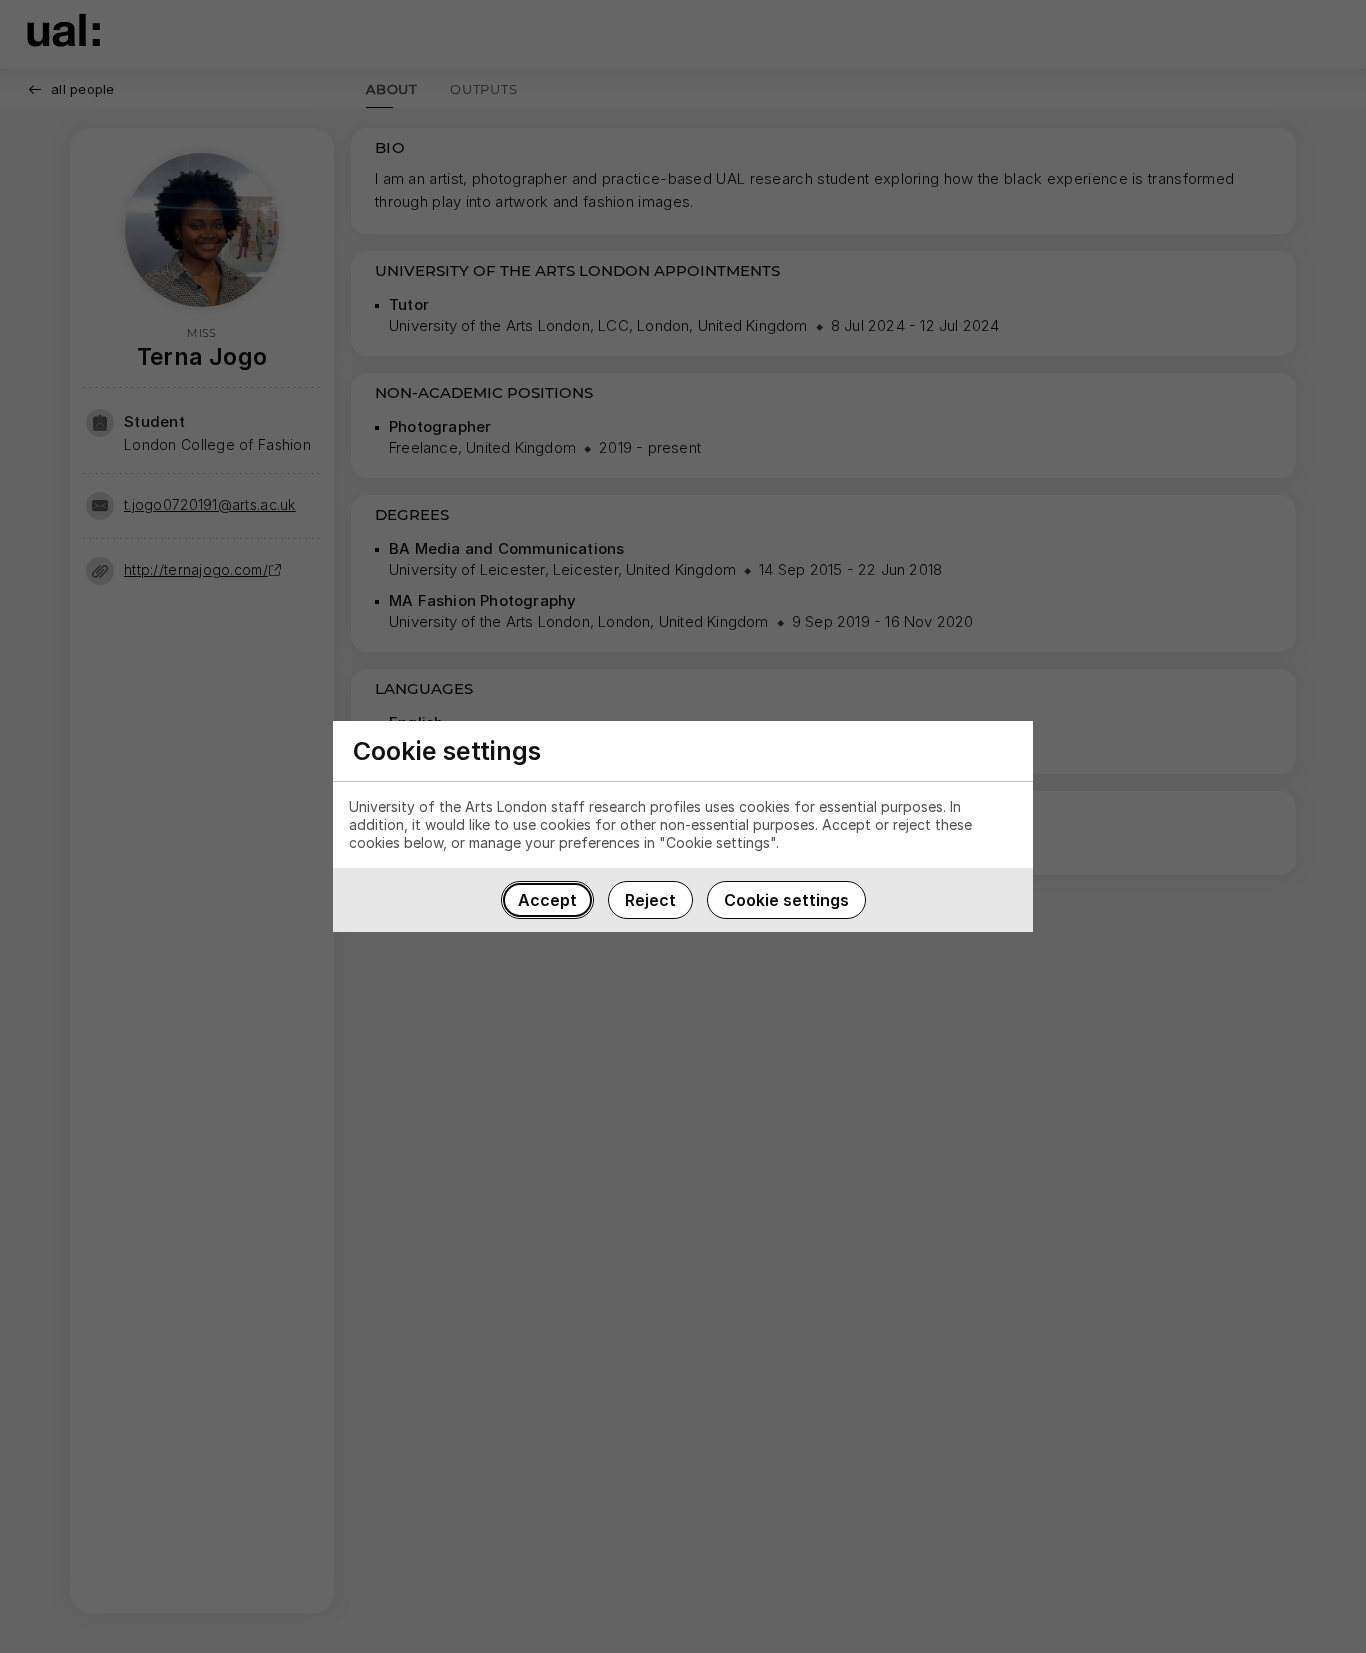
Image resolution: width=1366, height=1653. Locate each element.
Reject (650, 900)
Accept (547, 900)
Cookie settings (786, 900)
